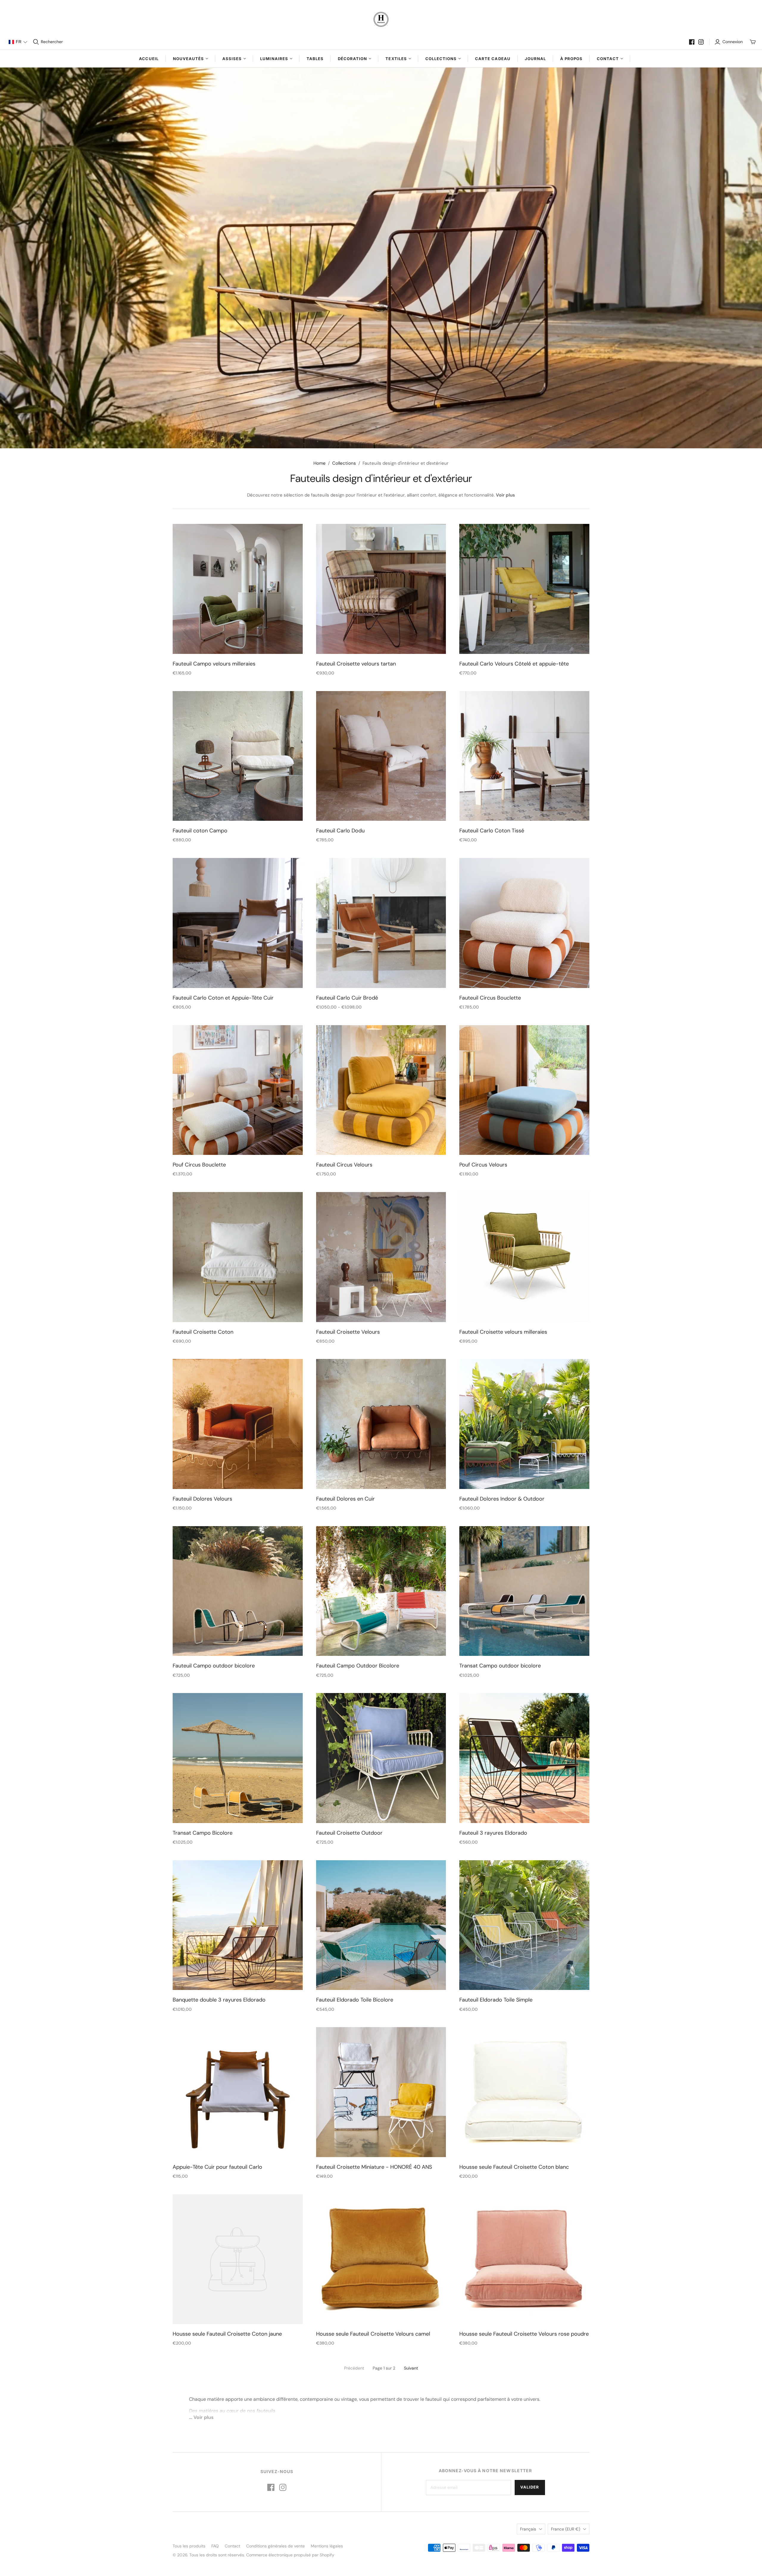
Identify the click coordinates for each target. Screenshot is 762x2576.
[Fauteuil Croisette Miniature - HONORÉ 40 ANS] (381, 2092)
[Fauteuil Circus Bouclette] (524, 923)
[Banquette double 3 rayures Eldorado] (238, 1925)
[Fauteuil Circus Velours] (381, 1090)
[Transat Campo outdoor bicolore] (524, 1591)
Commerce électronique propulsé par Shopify (290, 2555)
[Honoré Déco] (381, 19)
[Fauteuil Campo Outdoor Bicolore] (381, 1591)
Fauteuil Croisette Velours (348, 1332)
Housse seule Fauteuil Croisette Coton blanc (514, 2167)
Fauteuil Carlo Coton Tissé (492, 831)
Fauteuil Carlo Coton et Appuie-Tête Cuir (223, 998)
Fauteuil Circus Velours (344, 1165)
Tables (315, 59)
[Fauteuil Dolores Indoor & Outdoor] (524, 1424)
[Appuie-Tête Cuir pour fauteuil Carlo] (238, 2092)
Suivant (411, 2368)
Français (528, 2529)
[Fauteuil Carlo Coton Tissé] (524, 756)
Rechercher (52, 42)
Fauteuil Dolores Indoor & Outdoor (502, 1499)
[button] (18, 42)
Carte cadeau (493, 59)
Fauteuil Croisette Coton (203, 1332)
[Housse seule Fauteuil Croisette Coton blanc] (524, 2092)
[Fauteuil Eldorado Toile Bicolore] (381, 1925)
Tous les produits (189, 2546)
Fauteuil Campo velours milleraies (214, 664)
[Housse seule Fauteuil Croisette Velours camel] (381, 2259)
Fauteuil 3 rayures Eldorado (493, 1833)
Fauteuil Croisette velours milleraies (503, 1332)
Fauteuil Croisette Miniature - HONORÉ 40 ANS (374, 2167)
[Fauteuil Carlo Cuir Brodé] (381, 923)
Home (320, 463)
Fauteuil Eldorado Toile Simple (496, 2000)
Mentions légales (327, 2546)
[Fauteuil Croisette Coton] (238, 1257)
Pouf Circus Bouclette (199, 1165)
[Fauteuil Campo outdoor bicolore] (238, 1591)
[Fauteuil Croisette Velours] (381, 1257)
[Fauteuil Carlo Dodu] (381, 756)
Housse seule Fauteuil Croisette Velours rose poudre (524, 2334)
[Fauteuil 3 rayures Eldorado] (524, 1758)
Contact (232, 2546)
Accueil (149, 59)
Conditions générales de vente (275, 2546)
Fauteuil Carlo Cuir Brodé (347, 998)
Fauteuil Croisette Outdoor (349, 1833)
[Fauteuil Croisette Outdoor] (381, 1758)
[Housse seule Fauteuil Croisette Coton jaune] (238, 2259)
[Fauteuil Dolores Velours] (238, 1424)
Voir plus (505, 495)
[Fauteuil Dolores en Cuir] (381, 1424)
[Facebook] (692, 42)
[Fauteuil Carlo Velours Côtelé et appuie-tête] (524, 589)
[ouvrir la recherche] (36, 42)
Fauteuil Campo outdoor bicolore (214, 1666)
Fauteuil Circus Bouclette (490, 998)
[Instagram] (701, 42)
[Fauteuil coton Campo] (238, 756)
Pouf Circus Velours (483, 1165)
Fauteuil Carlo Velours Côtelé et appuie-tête (514, 664)
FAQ (215, 2546)
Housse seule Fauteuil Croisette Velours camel (373, 2334)
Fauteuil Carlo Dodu (340, 831)
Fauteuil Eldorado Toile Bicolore (355, 2000)
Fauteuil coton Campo (200, 831)
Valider (530, 2487)
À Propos (571, 59)
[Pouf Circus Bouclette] (238, 1090)
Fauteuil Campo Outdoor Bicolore (358, 1666)
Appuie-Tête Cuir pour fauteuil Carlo (217, 2167)
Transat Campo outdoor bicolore (500, 1666)
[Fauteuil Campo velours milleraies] (238, 589)
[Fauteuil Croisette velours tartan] (381, 589)
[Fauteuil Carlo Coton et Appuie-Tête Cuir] (238, 923)
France (566, 2529)
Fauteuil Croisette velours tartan (356, 664)
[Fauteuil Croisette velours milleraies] (524, 1257)
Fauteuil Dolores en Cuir (345, 1499)
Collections (344, 463)
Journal (535, 59)
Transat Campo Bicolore (203, 1833)
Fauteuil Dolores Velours (202, 1499)
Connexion (733, 42)
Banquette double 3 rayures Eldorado (219, 2000)
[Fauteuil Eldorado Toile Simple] (524, 1925)
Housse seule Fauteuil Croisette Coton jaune (227, 2334)
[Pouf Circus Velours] (524, 1090)
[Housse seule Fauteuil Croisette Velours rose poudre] (524, 2259)
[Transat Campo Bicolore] (238, 1758)
